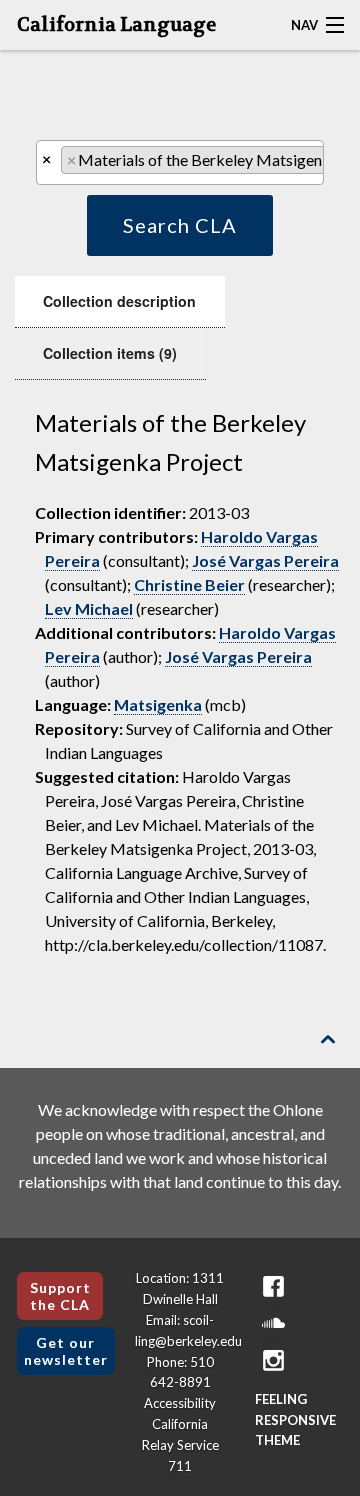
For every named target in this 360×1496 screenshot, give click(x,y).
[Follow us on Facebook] (273, 1286)
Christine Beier (189, 584)
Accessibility (180, 1403)
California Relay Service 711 (180, 1445)
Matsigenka (158, 704)
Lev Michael (89, 608)
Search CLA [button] (180, 225)
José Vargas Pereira (265, 560)
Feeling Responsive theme (295, 1420)
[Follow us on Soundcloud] (273, 1323)
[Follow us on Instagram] (273, 1360)
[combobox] (180, 162)
